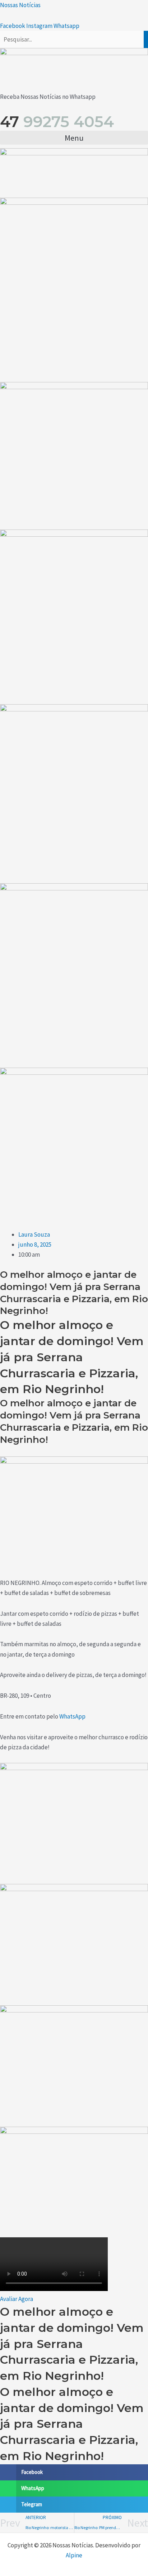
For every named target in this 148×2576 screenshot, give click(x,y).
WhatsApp (72, 1716)
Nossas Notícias (20, 5)
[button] (74, 138)
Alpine (74, 2555)
